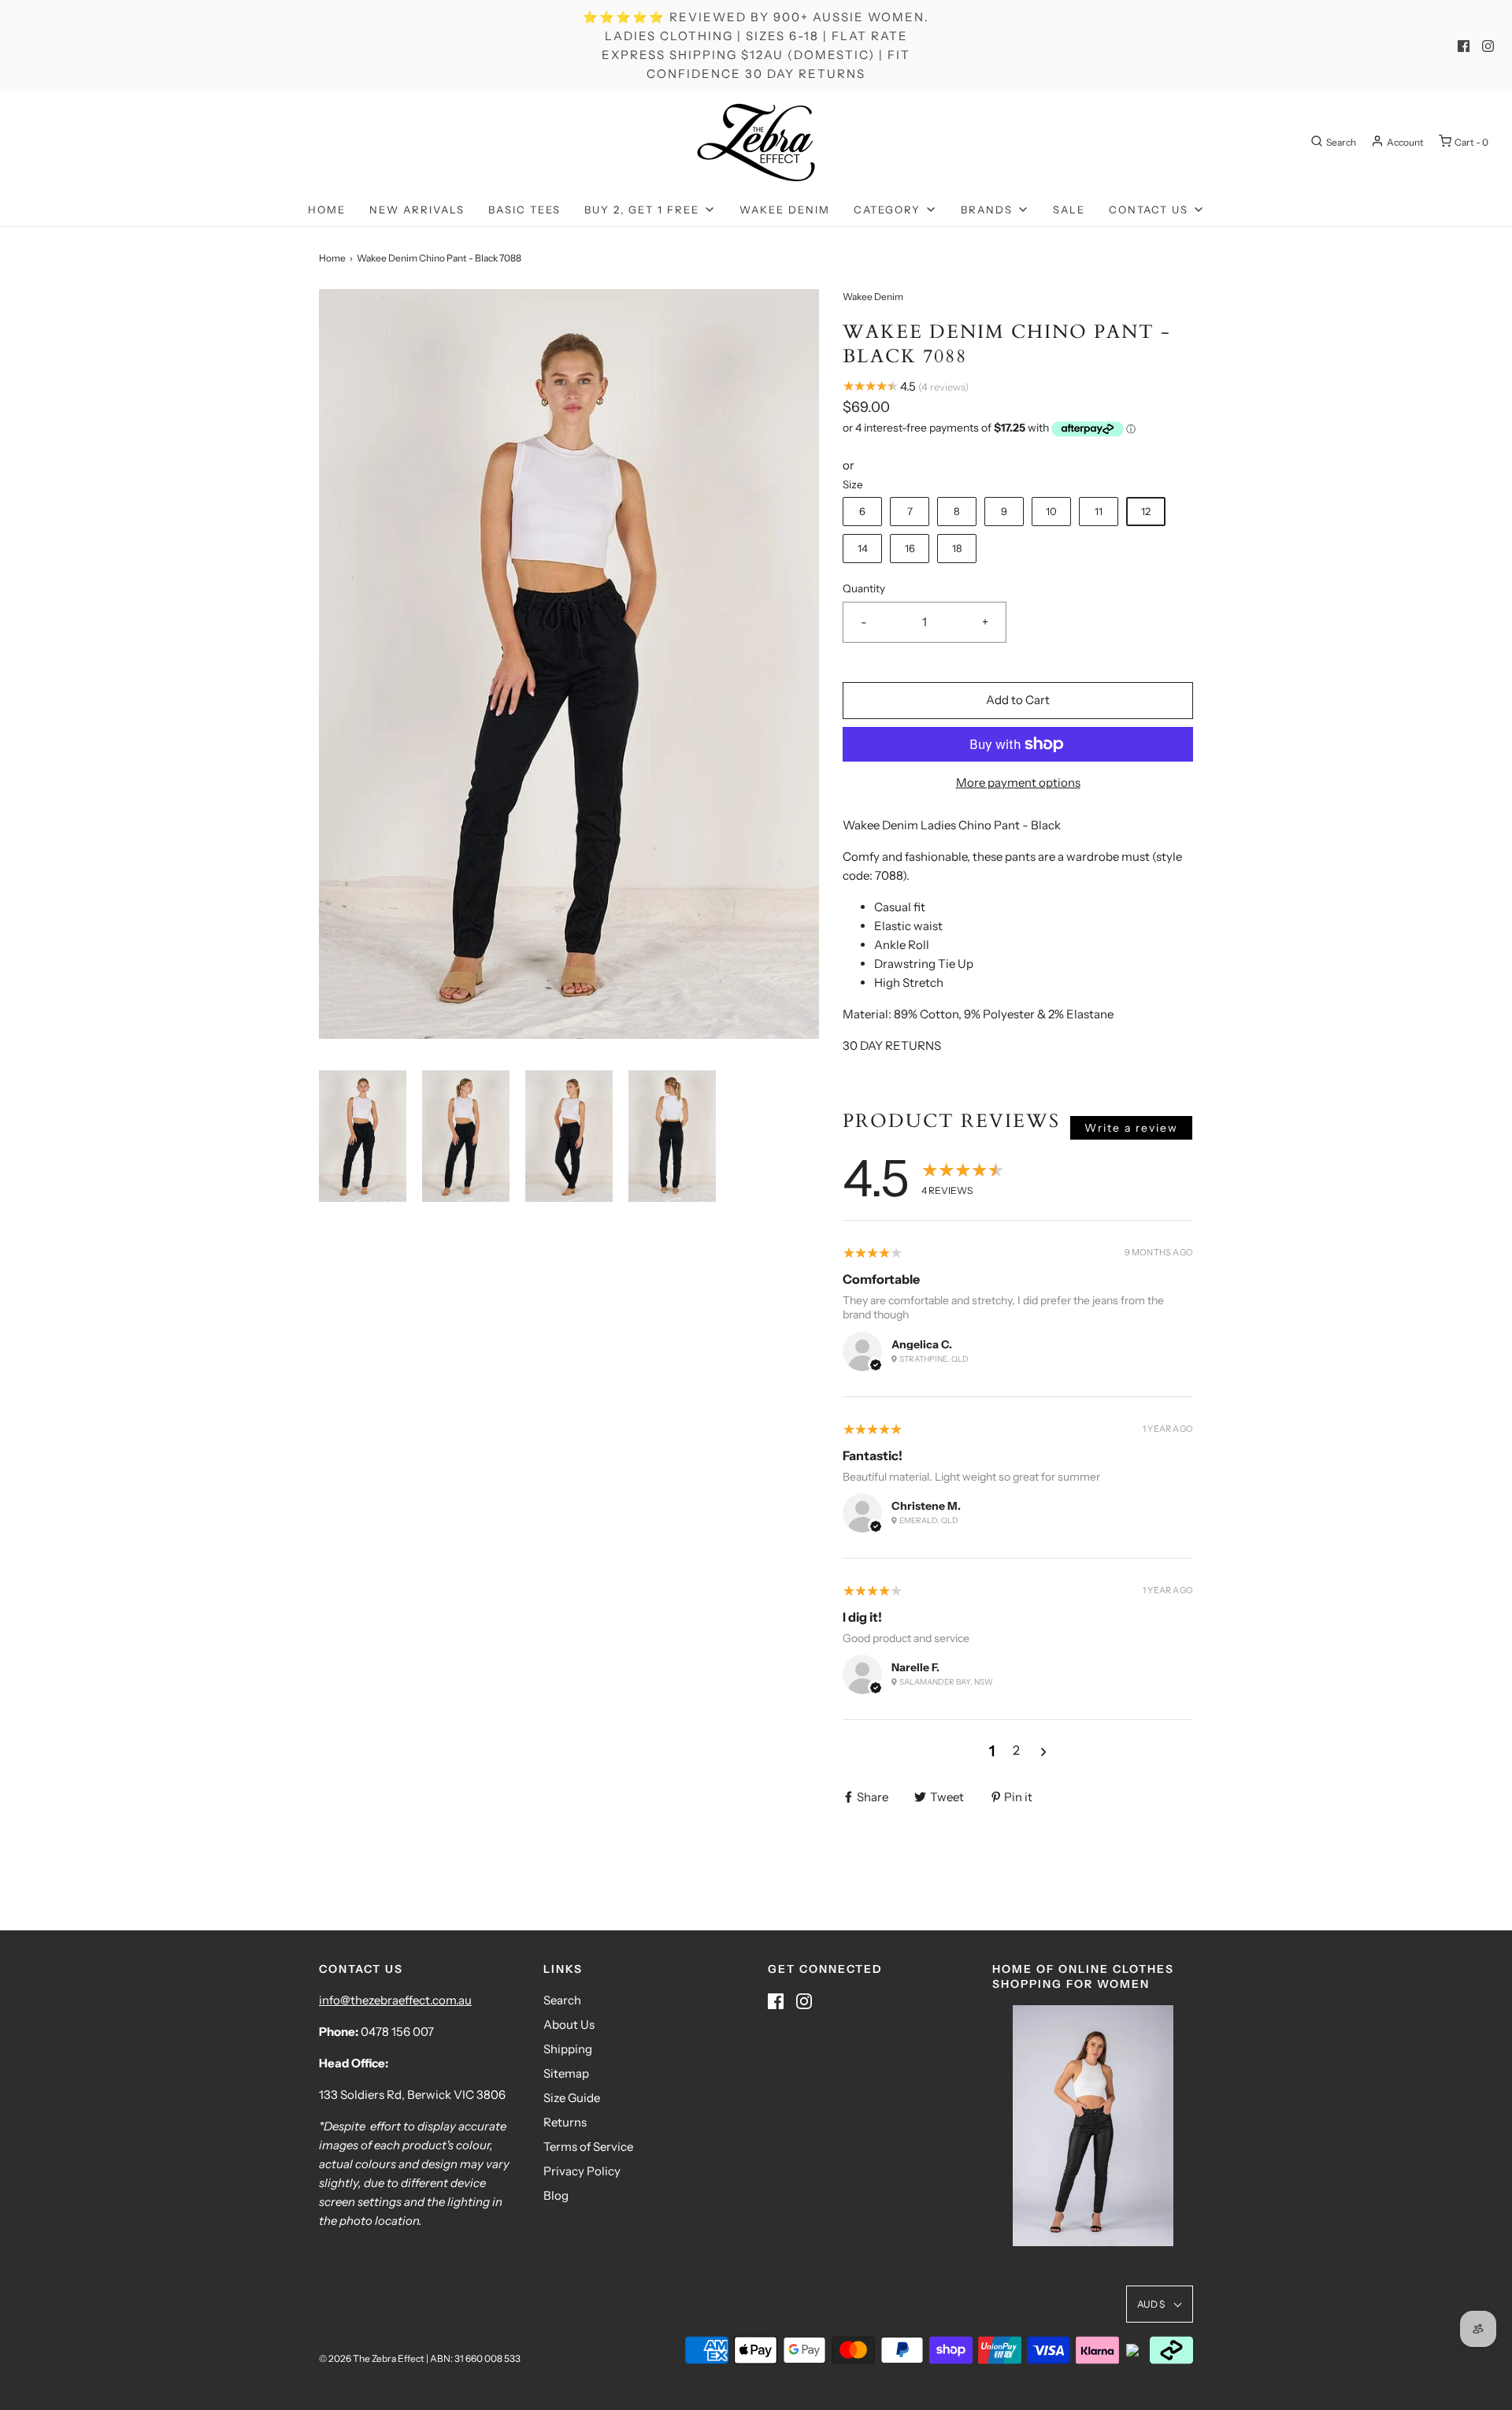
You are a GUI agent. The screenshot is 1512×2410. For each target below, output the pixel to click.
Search (562, 2000)
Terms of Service (588, 2147)
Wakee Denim (785, 209)
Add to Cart (1018, 700)
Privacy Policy (582, 2171)
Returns (565, 2122)
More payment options (1018, 782)
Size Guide (572, 2098)
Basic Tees (524, 209)
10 (1051, 511)
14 (863, 548)
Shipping (568, 2049)
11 (1099, 511)
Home (327, 209)
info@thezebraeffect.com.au (395, 2000)
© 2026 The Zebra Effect (372, 2358)
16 (910, 548)
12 (1146, 511)
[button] (363, 1136)
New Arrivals (417, 209)
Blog (556, 2195)
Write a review (1131, 1128)
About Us (569, 2024)
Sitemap (566, 2073)
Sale (1069, 209)
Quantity (864, 588)
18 (957, 548)
